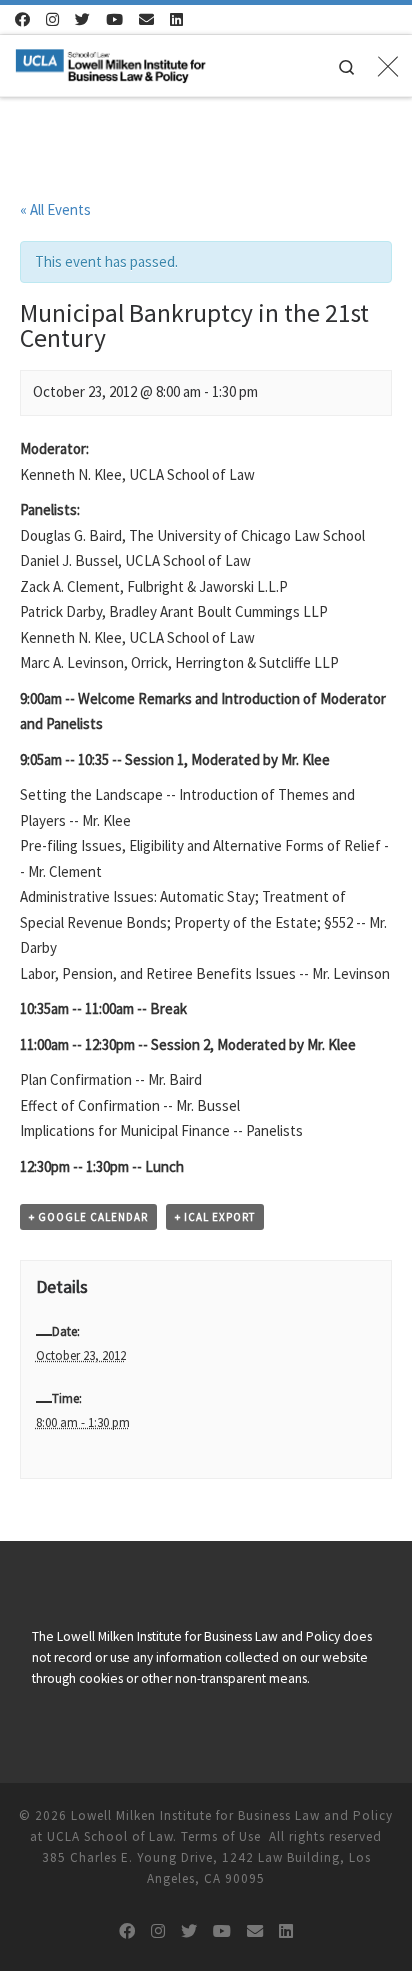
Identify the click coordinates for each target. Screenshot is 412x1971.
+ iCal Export (215, 1217)
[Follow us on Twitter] (82, 19)
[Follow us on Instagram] (52, 19)
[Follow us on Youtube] (114, 19)
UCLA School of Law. (112, 1836)
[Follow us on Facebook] (22, 19)
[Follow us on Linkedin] (176, 19)
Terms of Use (221, 1836)
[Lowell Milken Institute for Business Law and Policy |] (110, 63)
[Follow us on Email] (146, 19)
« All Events (55, 209)
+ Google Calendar (88, 1217)
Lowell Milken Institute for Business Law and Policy (232, 1815)
